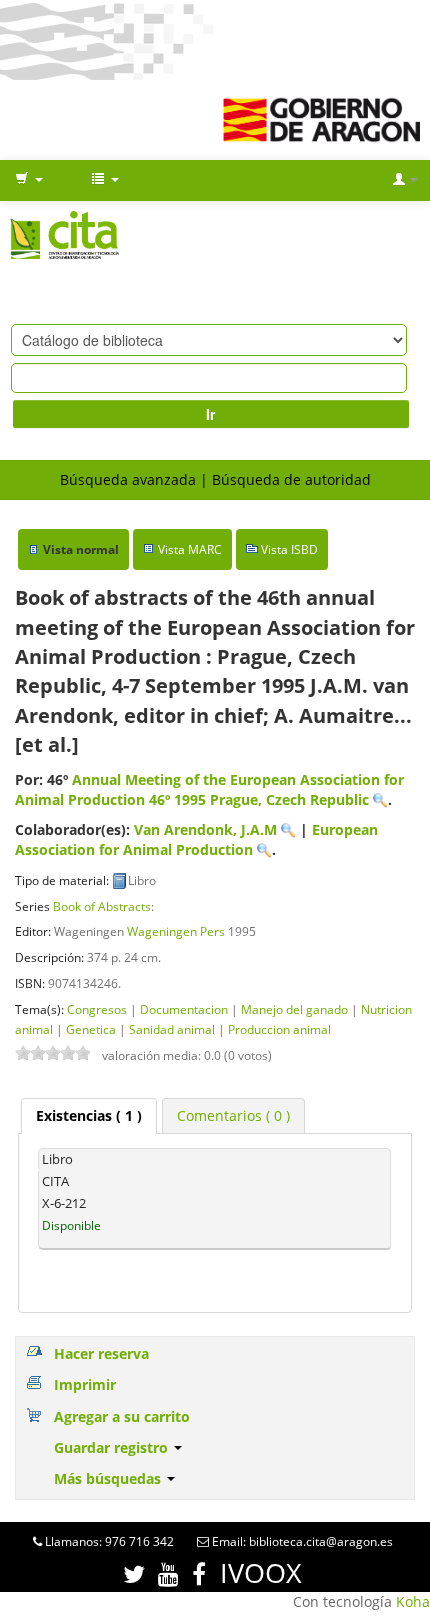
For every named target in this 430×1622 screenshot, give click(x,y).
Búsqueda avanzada (128, 479)
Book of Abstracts (102, 906)
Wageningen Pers (176, 931)
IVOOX (261, 1572)
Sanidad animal (172, 1029)
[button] (29, 180)
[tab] (89, 1116)
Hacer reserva (101, 1353)
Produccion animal (279, 1029)
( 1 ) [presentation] (89, 1115)
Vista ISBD (289, 549)
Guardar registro (113, 1447)
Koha (413, 1601)
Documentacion (184, 1009)
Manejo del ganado (294, 1009)
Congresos (97, 1009)
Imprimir (85, 1384)
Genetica (91, 1029)
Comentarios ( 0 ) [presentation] (233, 1115)
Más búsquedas (109, 1478)
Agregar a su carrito (122, 1416)
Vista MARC (190, 549)
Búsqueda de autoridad (291, 479)
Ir (210, 414)
